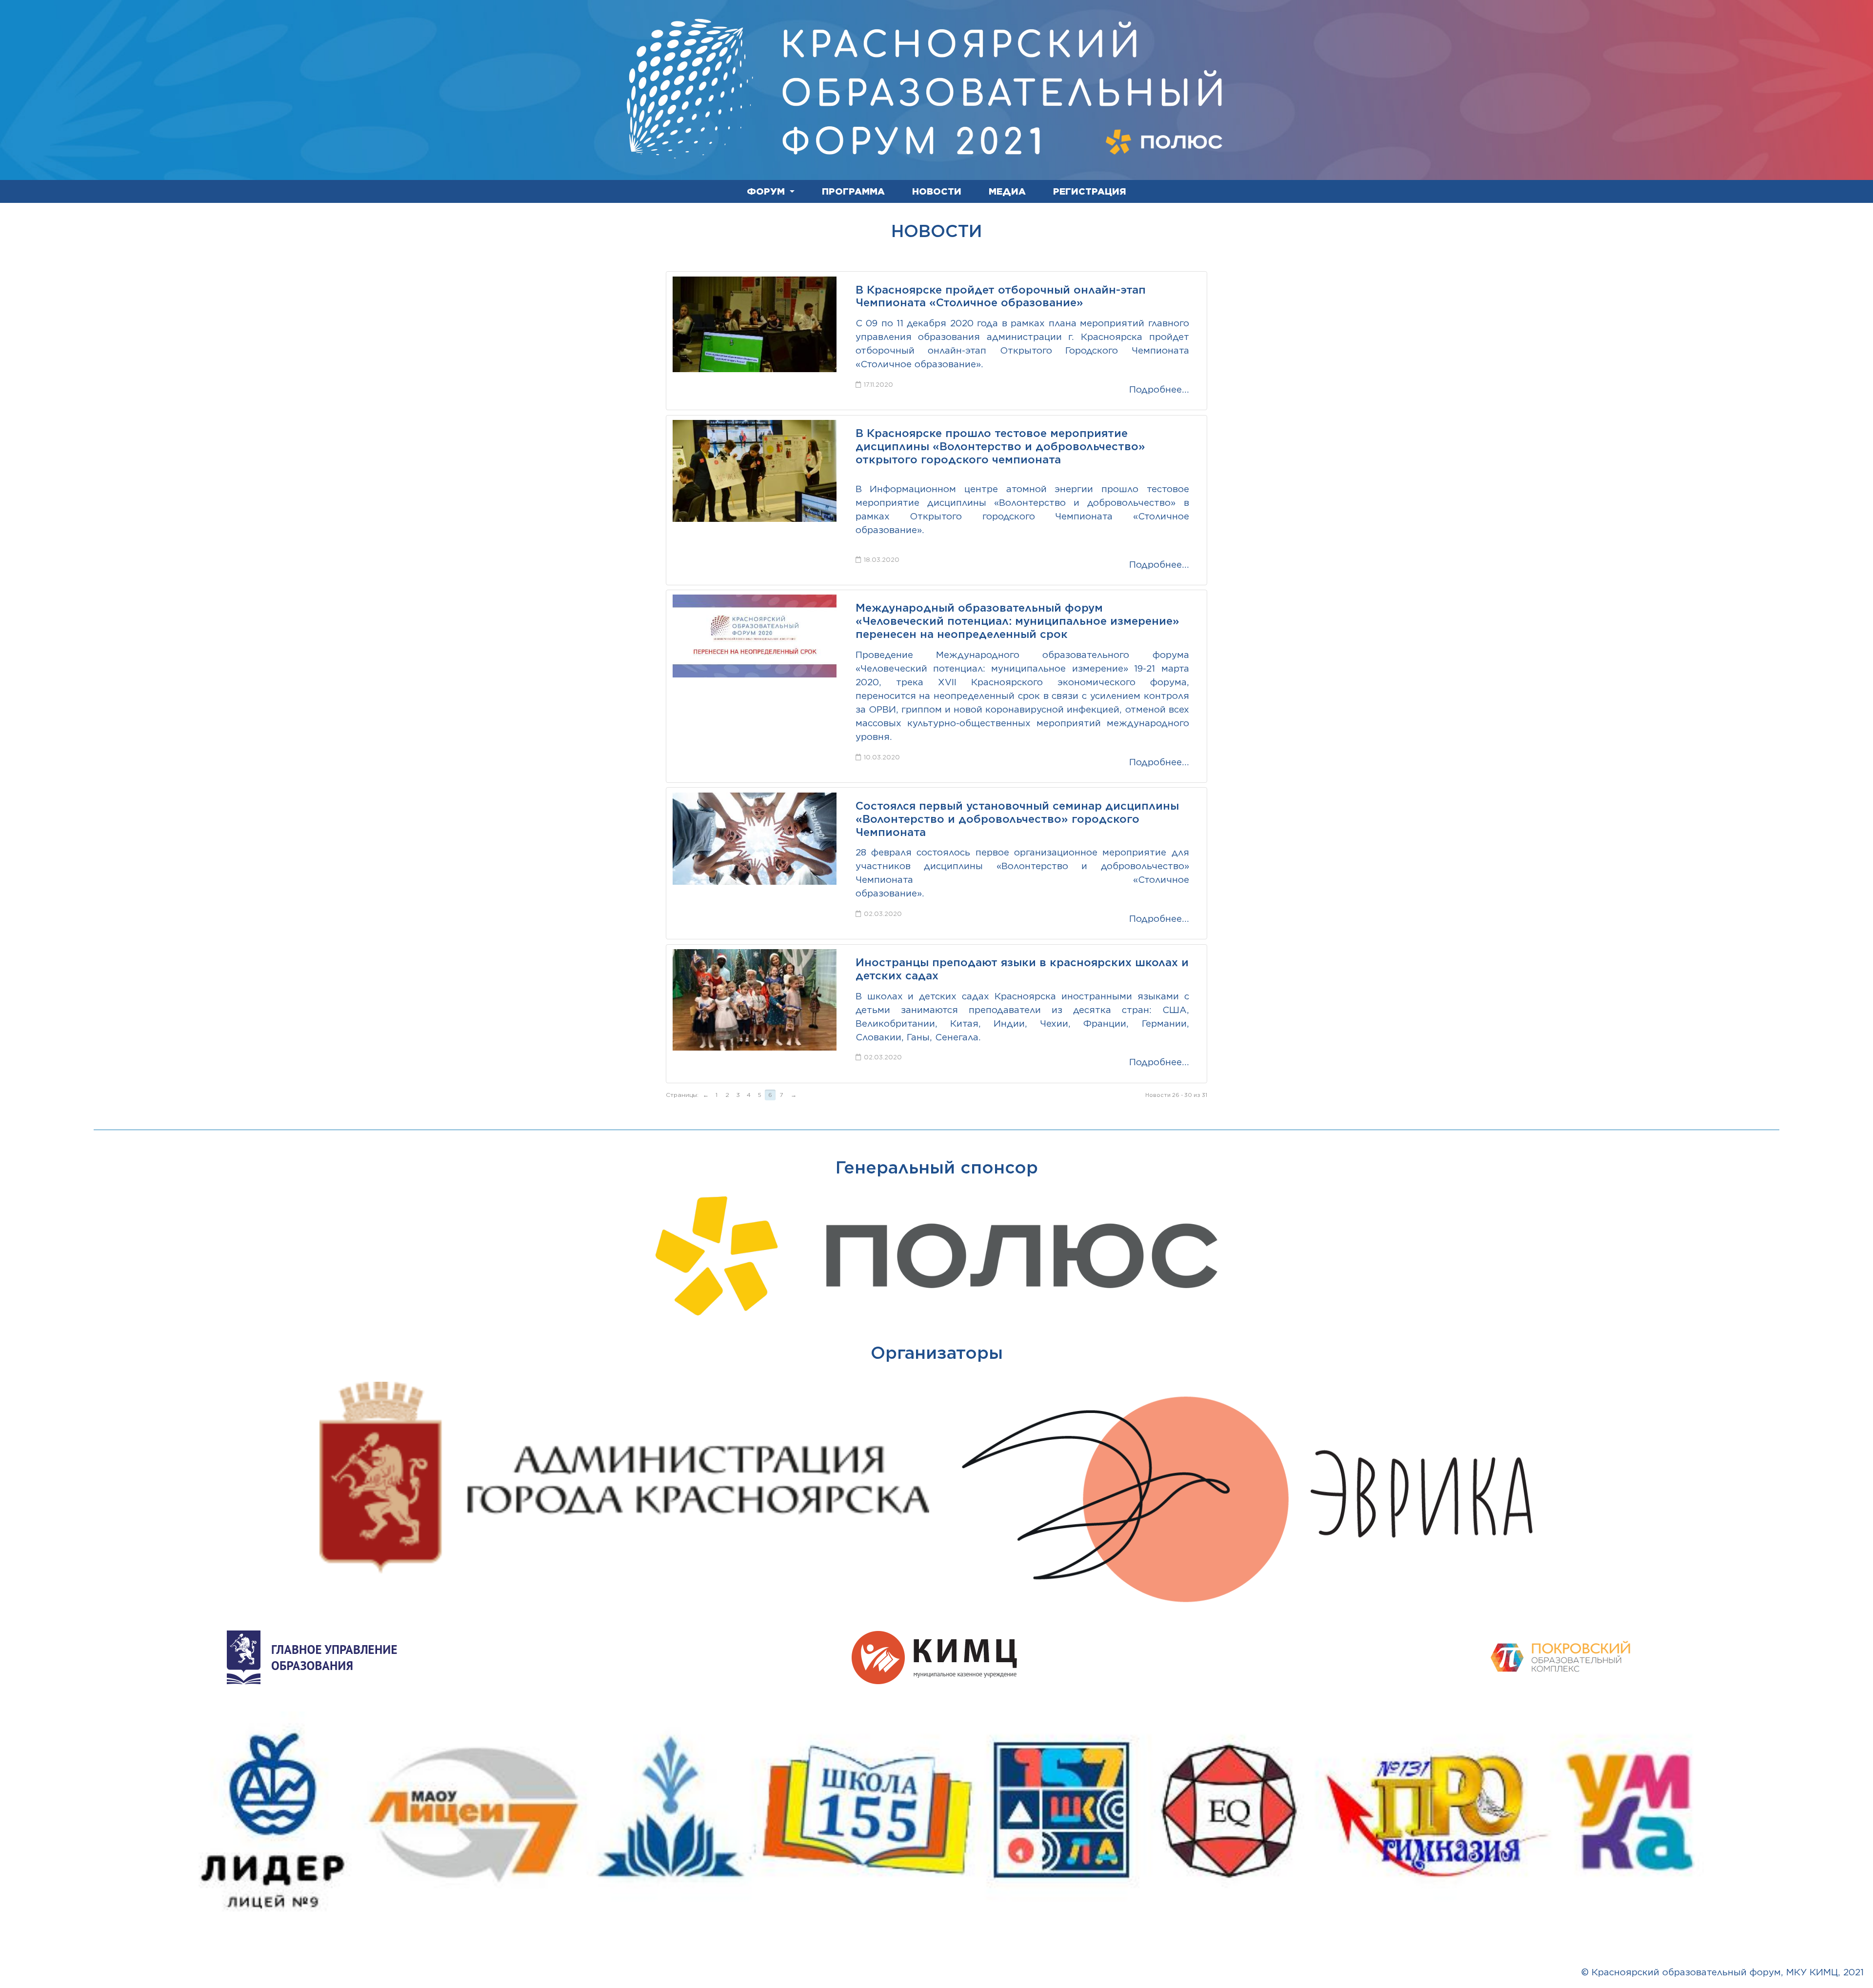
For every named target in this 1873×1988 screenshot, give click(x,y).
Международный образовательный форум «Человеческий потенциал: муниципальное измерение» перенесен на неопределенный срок (1017, 621)
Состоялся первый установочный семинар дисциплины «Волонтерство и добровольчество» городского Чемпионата (1017, 819)
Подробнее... (1159, 389)
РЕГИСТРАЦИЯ (1090, 191)
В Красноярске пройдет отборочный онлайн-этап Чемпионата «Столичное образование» (1001, 296)
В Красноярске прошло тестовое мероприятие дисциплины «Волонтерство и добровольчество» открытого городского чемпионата (1000, 446)
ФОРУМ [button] (767, 191)
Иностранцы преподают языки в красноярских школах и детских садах (1022, 969)
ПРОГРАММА (853, 191)
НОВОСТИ (937, 191)
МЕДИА (1007, 191)
